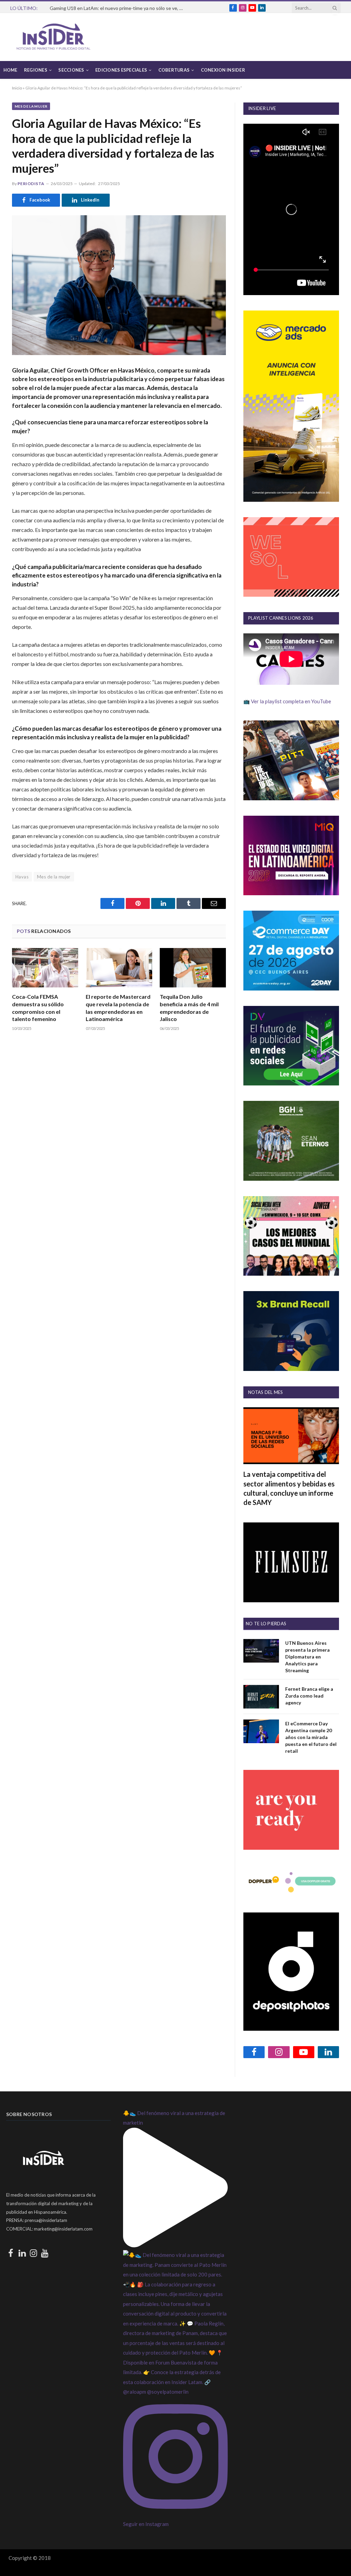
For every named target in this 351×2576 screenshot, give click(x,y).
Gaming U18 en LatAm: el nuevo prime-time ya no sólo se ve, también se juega (118, 8)
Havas (22, 877)
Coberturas (174, 70)
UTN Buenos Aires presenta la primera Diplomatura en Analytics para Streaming (307, 1657)
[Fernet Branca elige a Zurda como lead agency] (261, 1697)
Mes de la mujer (31, 106)
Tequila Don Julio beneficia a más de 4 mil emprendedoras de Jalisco (189, 1008)
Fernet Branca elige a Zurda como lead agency (309, 1696)
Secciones (71, 70)
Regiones (36, 70)
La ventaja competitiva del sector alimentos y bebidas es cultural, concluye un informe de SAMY (289, 1488)
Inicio (17, 88)
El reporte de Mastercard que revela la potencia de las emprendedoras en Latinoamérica (118, 1008)
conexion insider (223, 70)
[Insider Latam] (53, 37)
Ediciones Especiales (121, 70)
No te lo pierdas (266, 1624)
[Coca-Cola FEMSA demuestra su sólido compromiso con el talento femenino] (45, 968)
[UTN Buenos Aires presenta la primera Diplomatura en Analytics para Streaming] (261, 1651)
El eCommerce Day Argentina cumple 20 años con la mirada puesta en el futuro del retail (311, 1737)
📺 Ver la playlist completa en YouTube (287, 701)
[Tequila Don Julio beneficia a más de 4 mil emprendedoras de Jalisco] (193, 968)
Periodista (31, 184)
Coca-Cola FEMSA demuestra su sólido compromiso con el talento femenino (38, 1008)
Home (10, 70)
